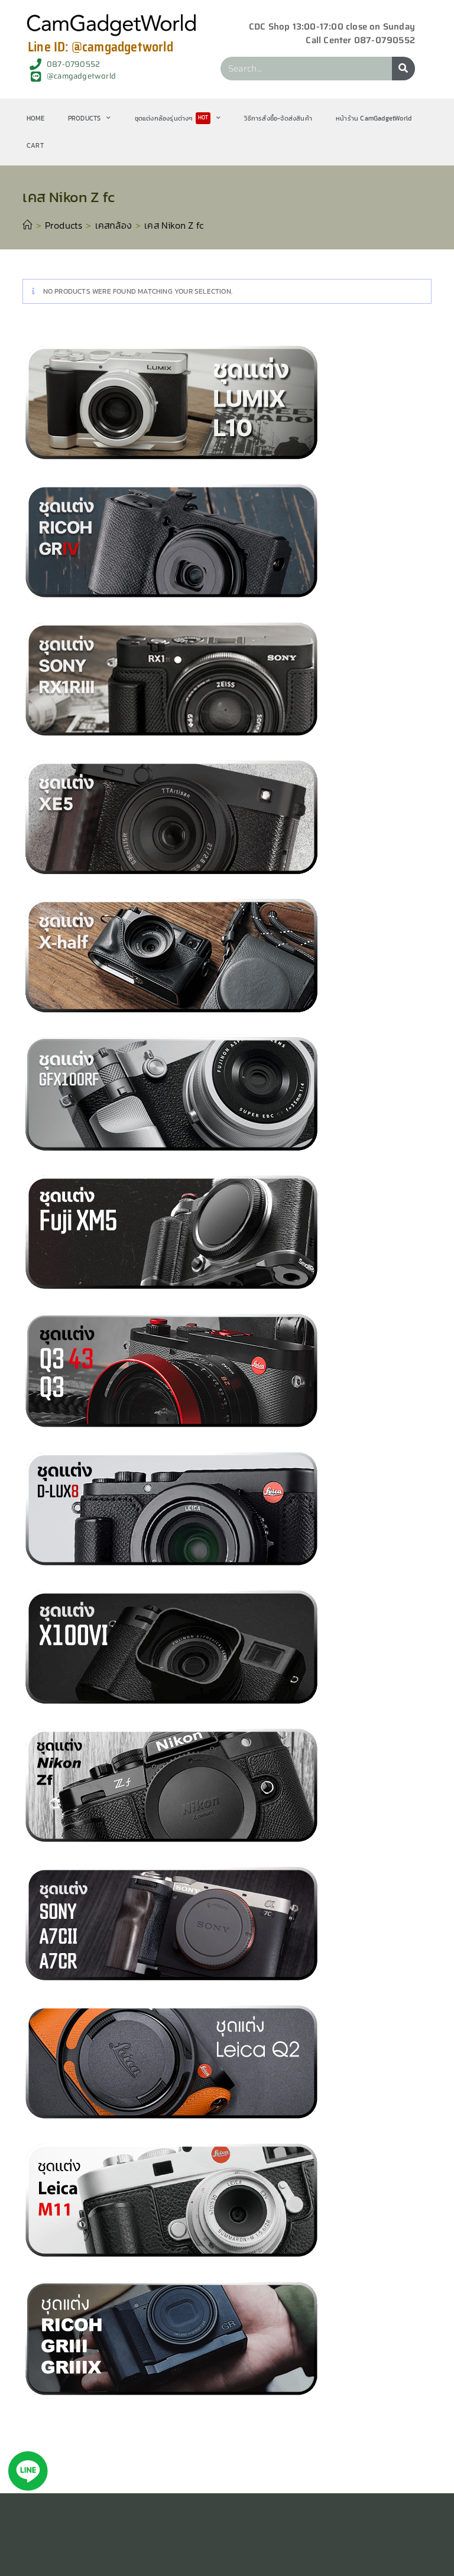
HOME (35, 118)
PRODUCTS (85, 118)
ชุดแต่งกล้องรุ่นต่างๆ (172, 118)
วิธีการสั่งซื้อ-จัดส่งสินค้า (278, 118)
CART (35, 145)
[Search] (403, 69)
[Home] (27, 225)
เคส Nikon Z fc (174, 225)
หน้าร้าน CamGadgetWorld (374, 118)
